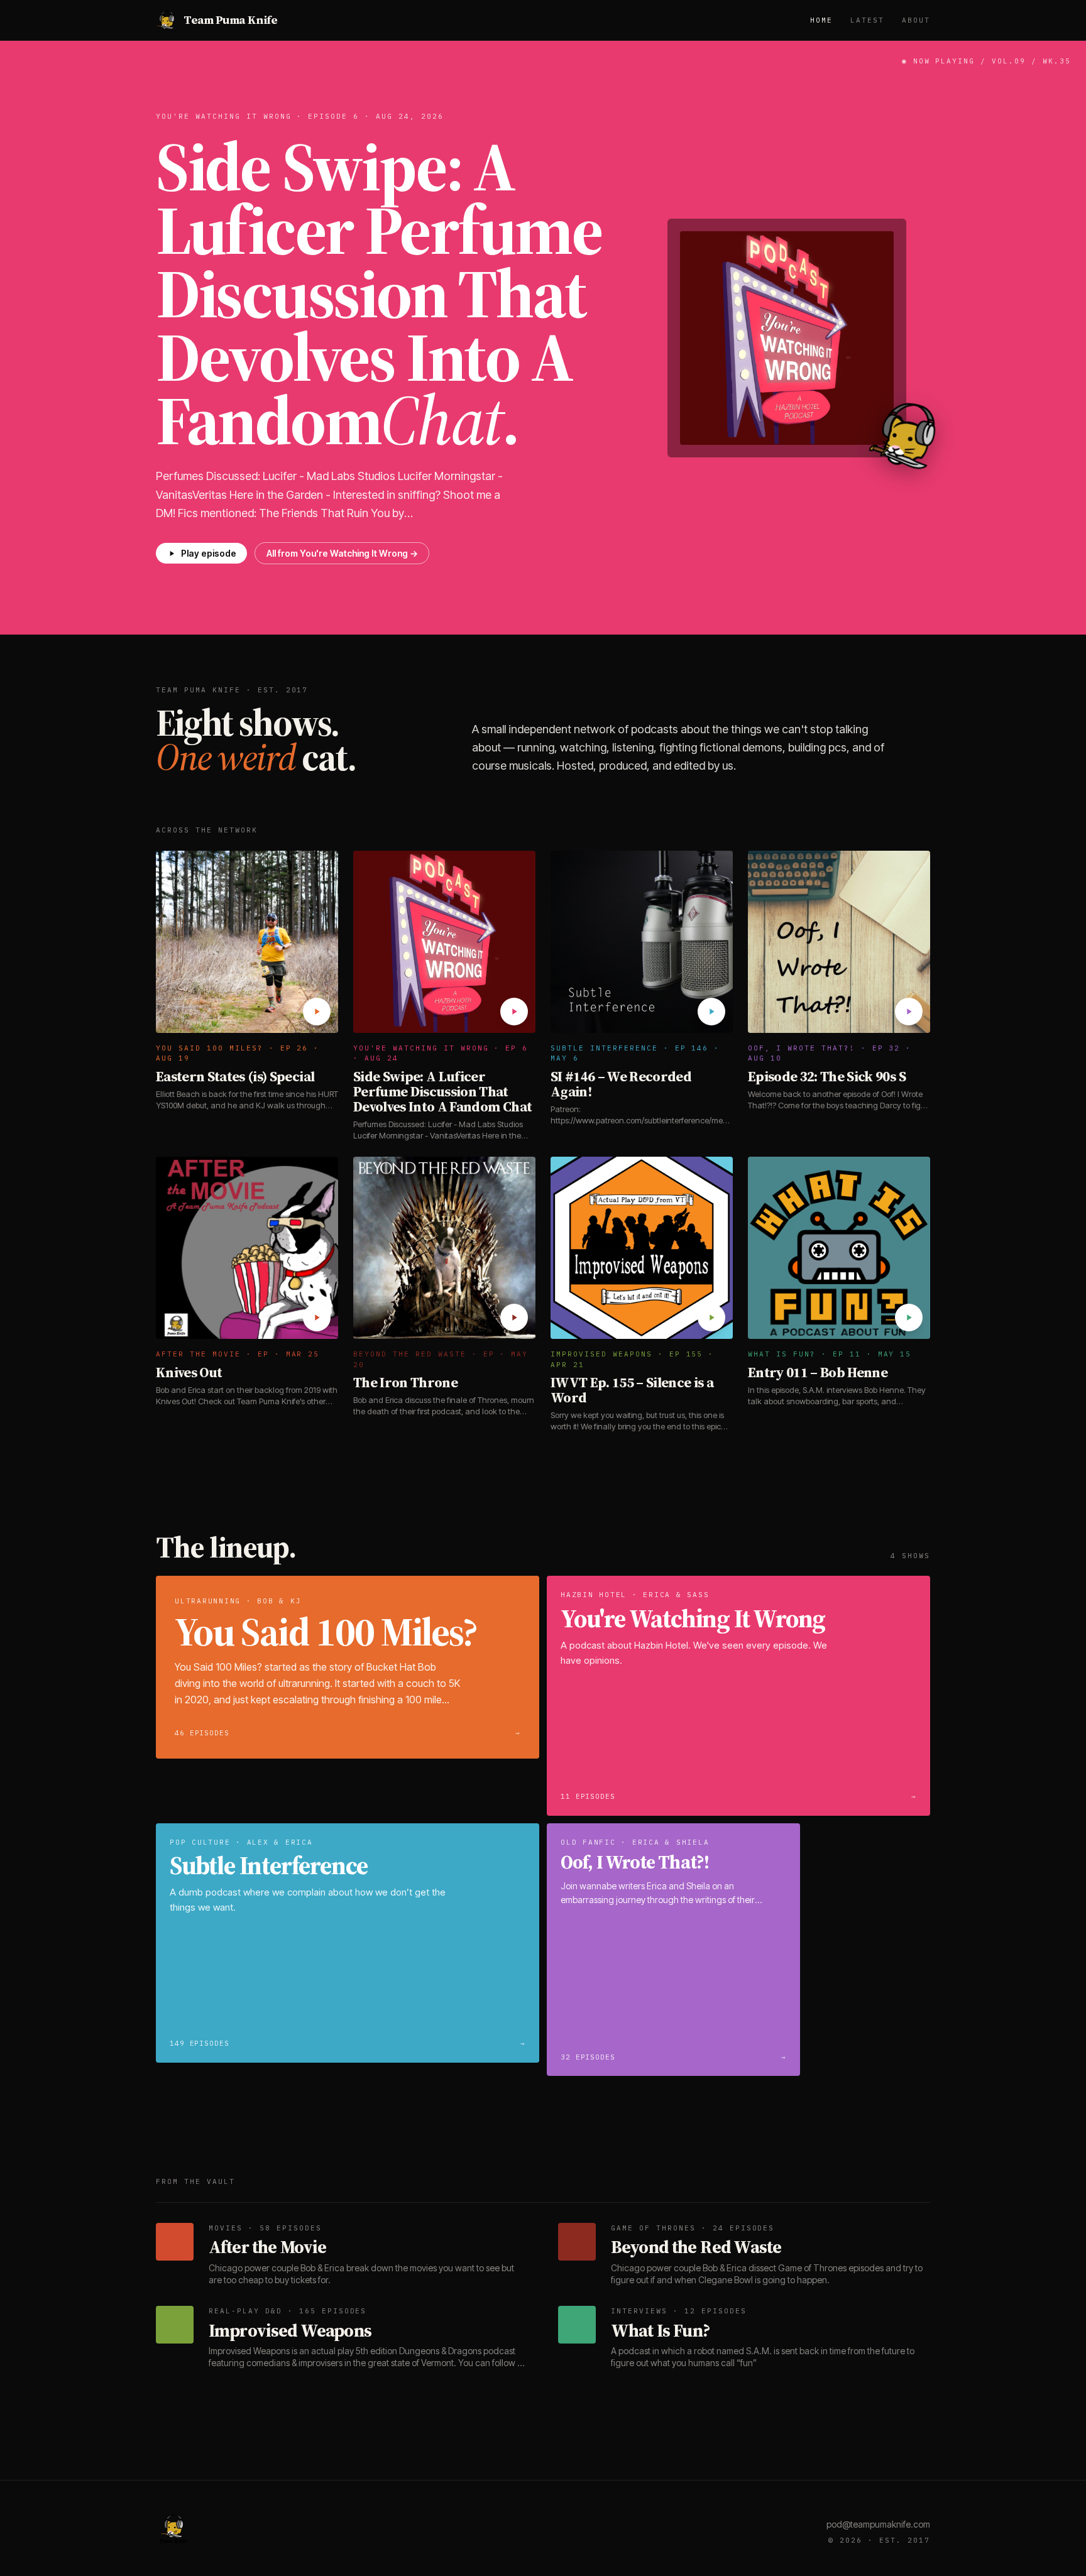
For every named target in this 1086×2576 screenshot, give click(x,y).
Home (821, 20)
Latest (867, 20)
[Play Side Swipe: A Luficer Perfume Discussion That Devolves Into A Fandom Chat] (514, 1012)
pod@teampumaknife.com (878, 2524)
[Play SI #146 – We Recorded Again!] (711, 1012)
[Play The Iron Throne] (514, 1318)
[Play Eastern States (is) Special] (317, 1012)
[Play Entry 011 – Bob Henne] (909, 1318)
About (916, 20)
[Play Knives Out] (317, 1318)
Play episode (209, 553)
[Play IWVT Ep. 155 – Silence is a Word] (711, 1318)
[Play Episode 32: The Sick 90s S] (909, 1012)
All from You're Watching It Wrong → (342, 553)
